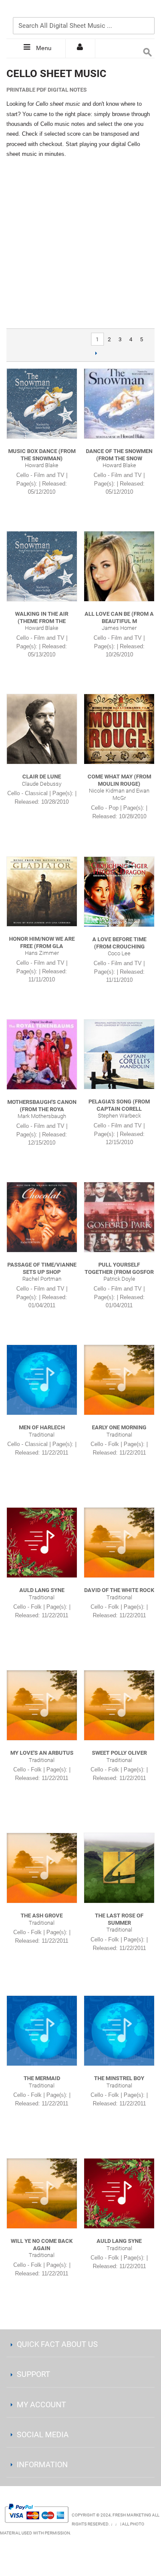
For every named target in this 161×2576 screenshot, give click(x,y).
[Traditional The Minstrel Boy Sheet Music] (119, 2031)
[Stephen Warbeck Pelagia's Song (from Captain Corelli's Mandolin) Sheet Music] (119, 1054)
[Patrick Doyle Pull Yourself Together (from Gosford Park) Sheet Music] (119, 1217)
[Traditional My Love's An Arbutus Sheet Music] (42, 1705)
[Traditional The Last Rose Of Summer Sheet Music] (119, 1868)
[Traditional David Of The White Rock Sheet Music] (119, 1543)
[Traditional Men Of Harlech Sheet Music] (42, 1380)
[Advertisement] (80, 244)
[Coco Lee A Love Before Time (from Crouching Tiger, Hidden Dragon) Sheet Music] (119, 892)
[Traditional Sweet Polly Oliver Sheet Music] (119, 1705)
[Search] (146, 12)
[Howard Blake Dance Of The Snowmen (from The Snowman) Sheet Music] (119, 404)
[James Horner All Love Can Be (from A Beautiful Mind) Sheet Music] (119, 566)
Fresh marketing (132, 2515)
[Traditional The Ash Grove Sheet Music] (42, 1868)
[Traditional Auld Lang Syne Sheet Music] (42, 1543)
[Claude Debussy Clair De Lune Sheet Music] (42, 729)
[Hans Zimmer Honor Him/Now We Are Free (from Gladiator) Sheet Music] (42, 891)
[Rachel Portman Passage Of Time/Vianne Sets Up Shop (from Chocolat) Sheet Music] (42, 1217)
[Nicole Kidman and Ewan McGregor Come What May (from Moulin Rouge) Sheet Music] (119, 729)
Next (96, 353)
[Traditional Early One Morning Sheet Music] (119, 1380)
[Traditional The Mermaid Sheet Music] (42, 2031)
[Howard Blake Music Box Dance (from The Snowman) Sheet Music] (42, 404)
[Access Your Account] (80, 48)
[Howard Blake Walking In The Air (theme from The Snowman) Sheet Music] (42, 566)
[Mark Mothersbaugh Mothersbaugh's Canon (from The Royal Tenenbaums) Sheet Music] (42, 1054)
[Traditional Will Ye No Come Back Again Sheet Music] (42, 2193)
